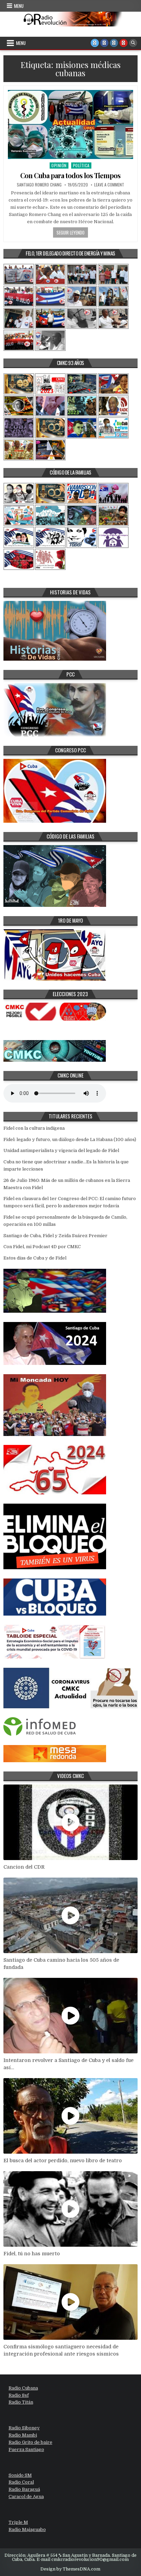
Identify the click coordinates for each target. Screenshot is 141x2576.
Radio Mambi (23, 2435)
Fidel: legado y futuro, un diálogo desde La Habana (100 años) (70, 1139)
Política (81, 165)
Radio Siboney (24, 2428)
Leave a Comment (109, 185)
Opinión (59, 165)
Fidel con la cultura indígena (34, 1128)
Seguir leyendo (70, 232)
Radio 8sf (19, 2395)
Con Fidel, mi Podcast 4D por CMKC (42, 1247)
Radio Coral (21, 2482)
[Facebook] (104, 43)
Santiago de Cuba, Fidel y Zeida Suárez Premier (55, 1236)
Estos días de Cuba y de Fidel (35, 1258)
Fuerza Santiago (26, 2449)
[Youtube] (124, 43)
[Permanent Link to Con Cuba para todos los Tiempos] (70, 124)
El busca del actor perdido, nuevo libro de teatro (63, 2161)
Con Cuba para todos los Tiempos (70, 175)
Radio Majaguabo (27, 2529)
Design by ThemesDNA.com (70, 2569)
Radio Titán (21, 2402)
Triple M (18, 2522)
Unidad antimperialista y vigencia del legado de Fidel (61, 1150)
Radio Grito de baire (30, 2442)
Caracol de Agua (26, 2497)
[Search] (133, 43)
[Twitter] (95, 43)
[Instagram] (114, 43)
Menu (19, 6)
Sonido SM (20, 2475)
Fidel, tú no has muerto (32, 2254)
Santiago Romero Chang (39, 185)
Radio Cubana (23, 2388)
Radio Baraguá (24, 2489)
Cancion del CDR (24, 1867)
